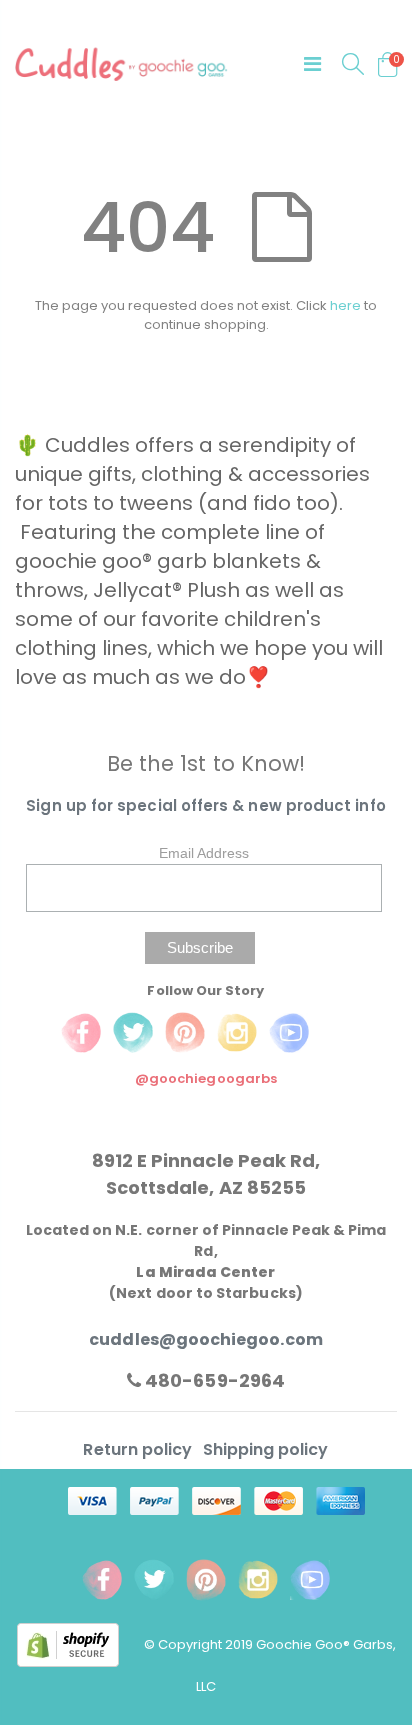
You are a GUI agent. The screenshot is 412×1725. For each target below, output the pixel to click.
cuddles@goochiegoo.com (205, 1339)
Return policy (139, 1449)
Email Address (204, 853)
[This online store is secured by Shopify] (80, 1644)
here (345, 305)
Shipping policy (266, 1449)
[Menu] (312, 64)
